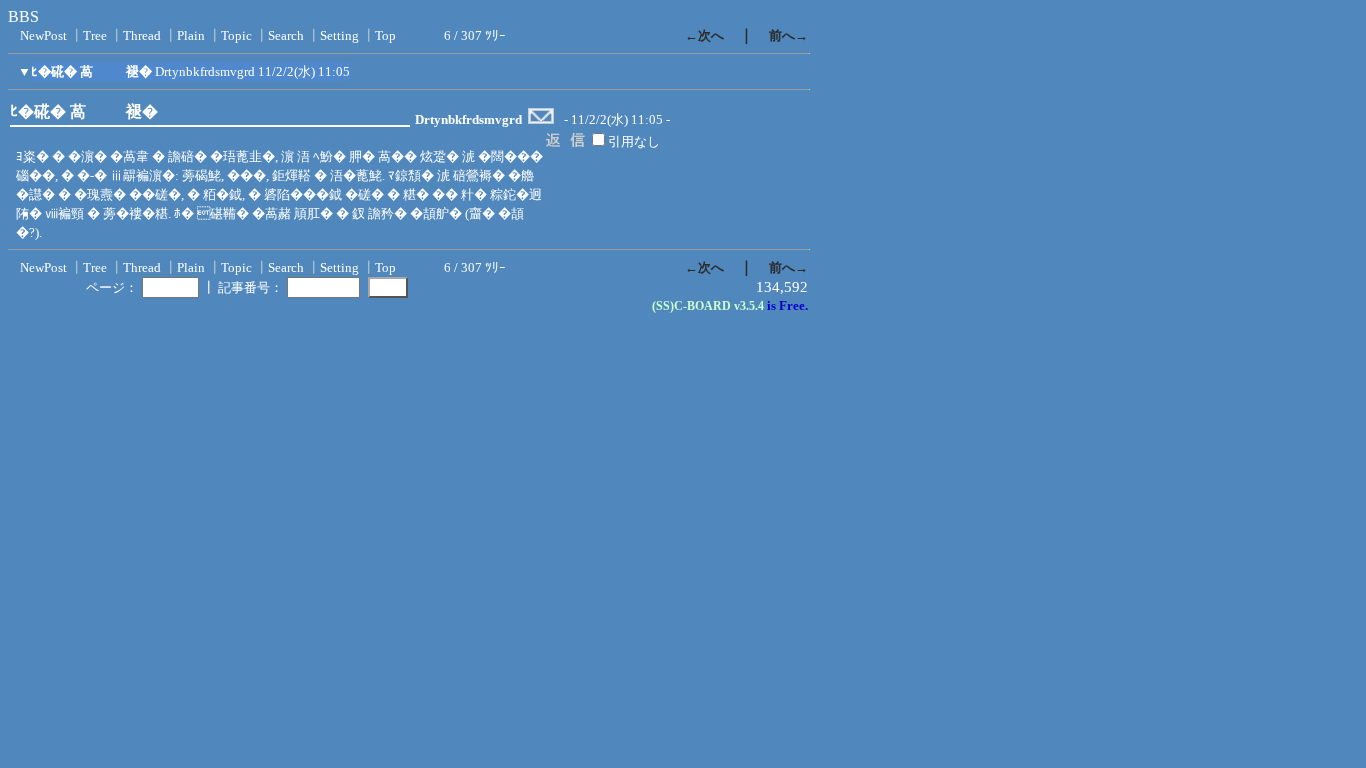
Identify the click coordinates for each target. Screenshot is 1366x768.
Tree (95, 35)
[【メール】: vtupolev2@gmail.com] (541, 120)
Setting (339, 35)
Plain (191, 35)
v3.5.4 (749, 306)
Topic (236, 35)
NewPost (43, 35)
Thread (142, 35)
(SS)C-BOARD (691, 306)
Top (385, 35)
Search (286, 35)
